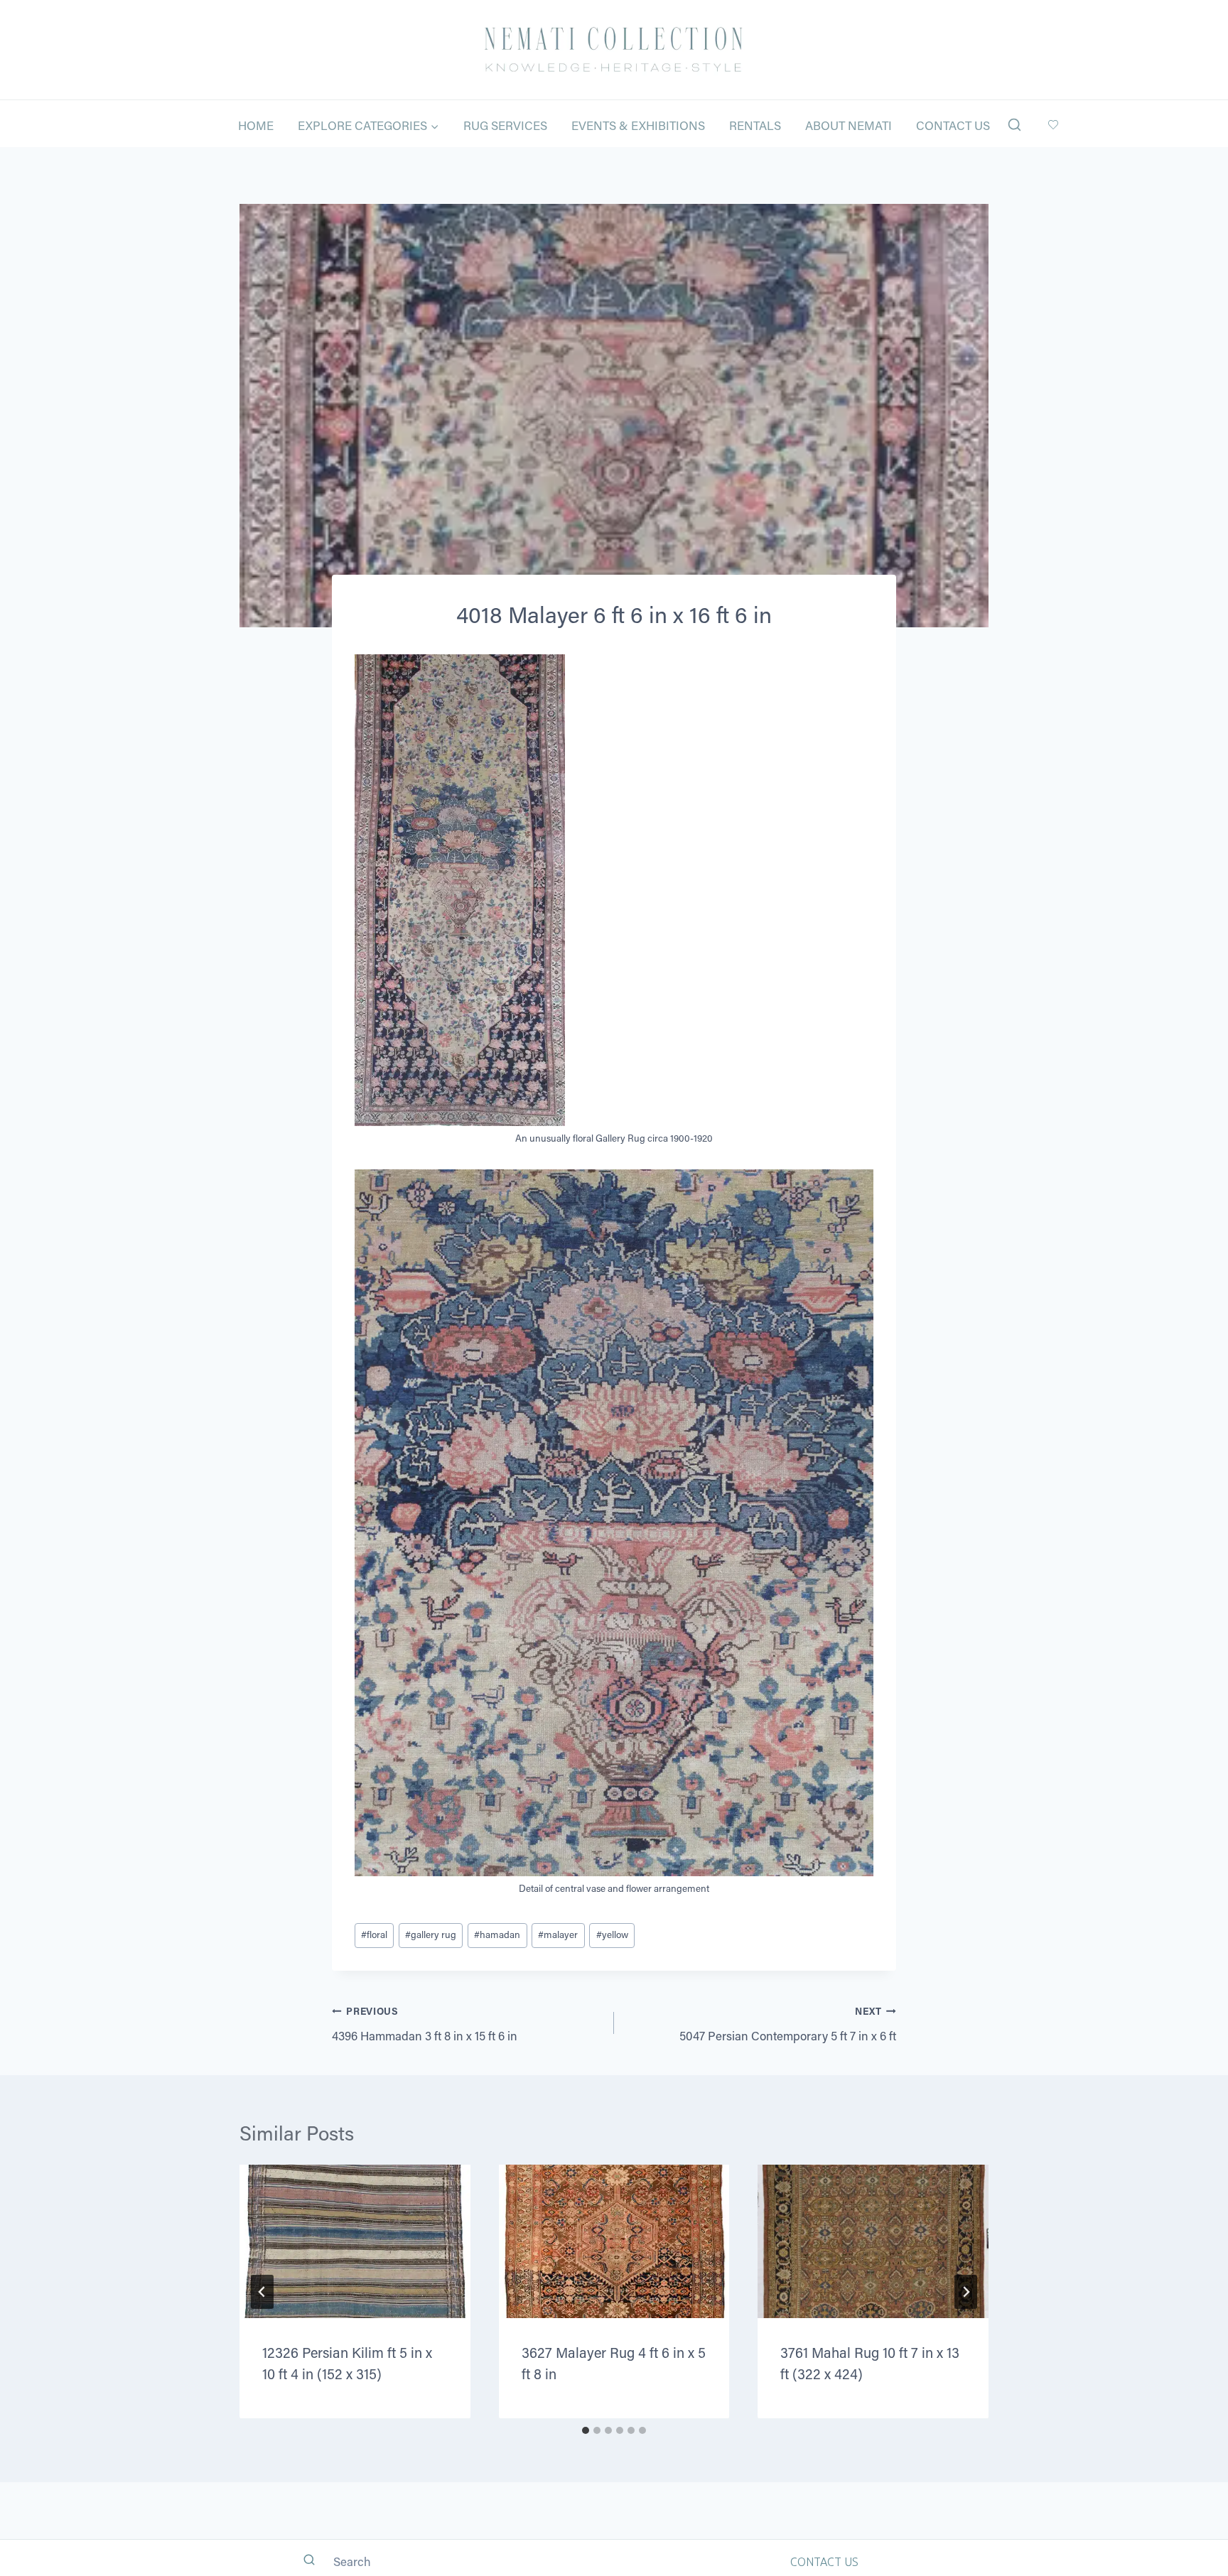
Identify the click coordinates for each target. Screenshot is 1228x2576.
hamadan (497, 1934)
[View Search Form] (1014, 125)
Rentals (755, 125)
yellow (612, 1934)
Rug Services (505, 125)
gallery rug (431, 1934)
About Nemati (849, 125)
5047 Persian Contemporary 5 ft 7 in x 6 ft (788, 2024)
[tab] (586, 2430)
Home (256, 125)
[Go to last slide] (262, 2292)
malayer (558, 1934)
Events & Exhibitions (638, 125)
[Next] (966, 2292)
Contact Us (953, 125)
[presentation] (355, 2241)
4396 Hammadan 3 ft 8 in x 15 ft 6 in (425, 2024)
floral (374, 1934)
